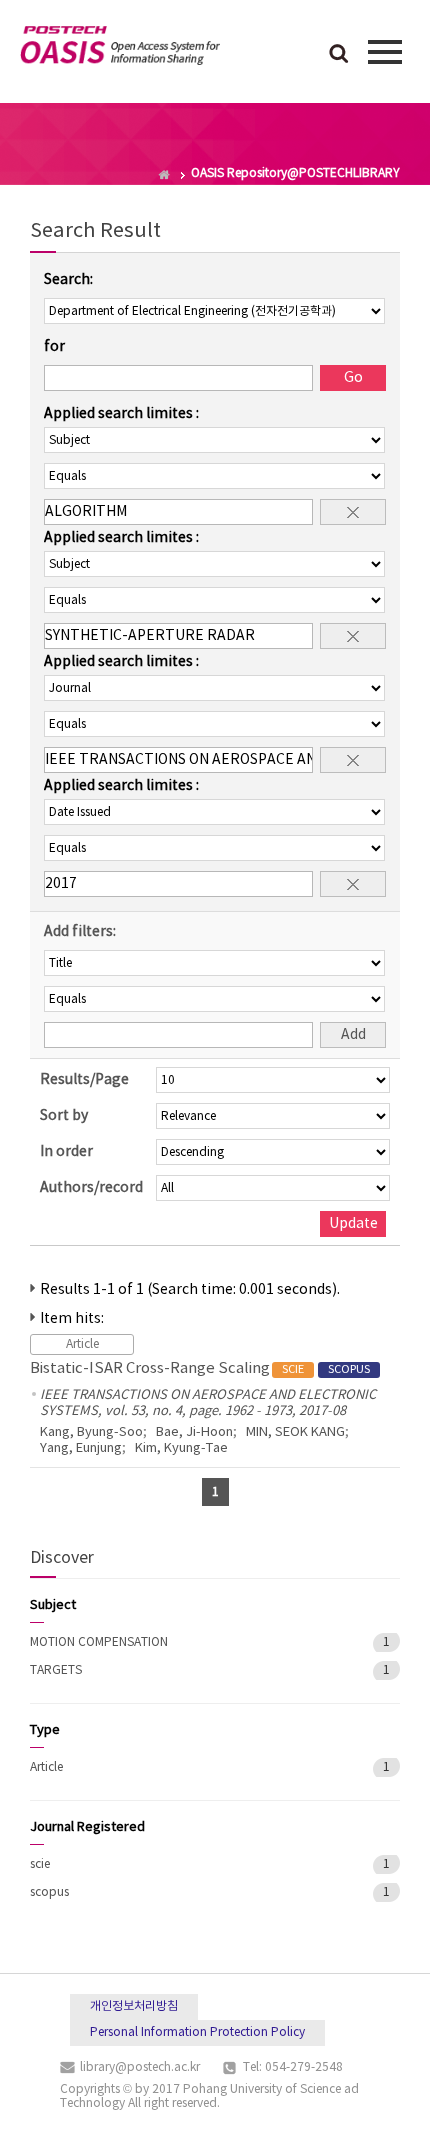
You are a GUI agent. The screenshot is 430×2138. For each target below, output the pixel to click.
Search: (68, 280)
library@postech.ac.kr (140, 2067)
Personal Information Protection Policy (197, 2032)
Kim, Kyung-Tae (181, 1448)
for (54, 347)
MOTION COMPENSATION (99, 1642)
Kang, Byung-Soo (91, 1432)
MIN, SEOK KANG (295, 1432)
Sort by (64, 1116)
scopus (49, 1892)
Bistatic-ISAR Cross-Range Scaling (200, 1368)
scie (40, 1864)
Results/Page (84, 1080)
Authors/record (91, 1188)
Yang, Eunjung (81, 1448)
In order (66, 1152)
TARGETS (56, 1670)
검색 (339, 55)
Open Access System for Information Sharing (120, 49)
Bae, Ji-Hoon (194, 1432)
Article (46, 1767)
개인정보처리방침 (134, 2006)
